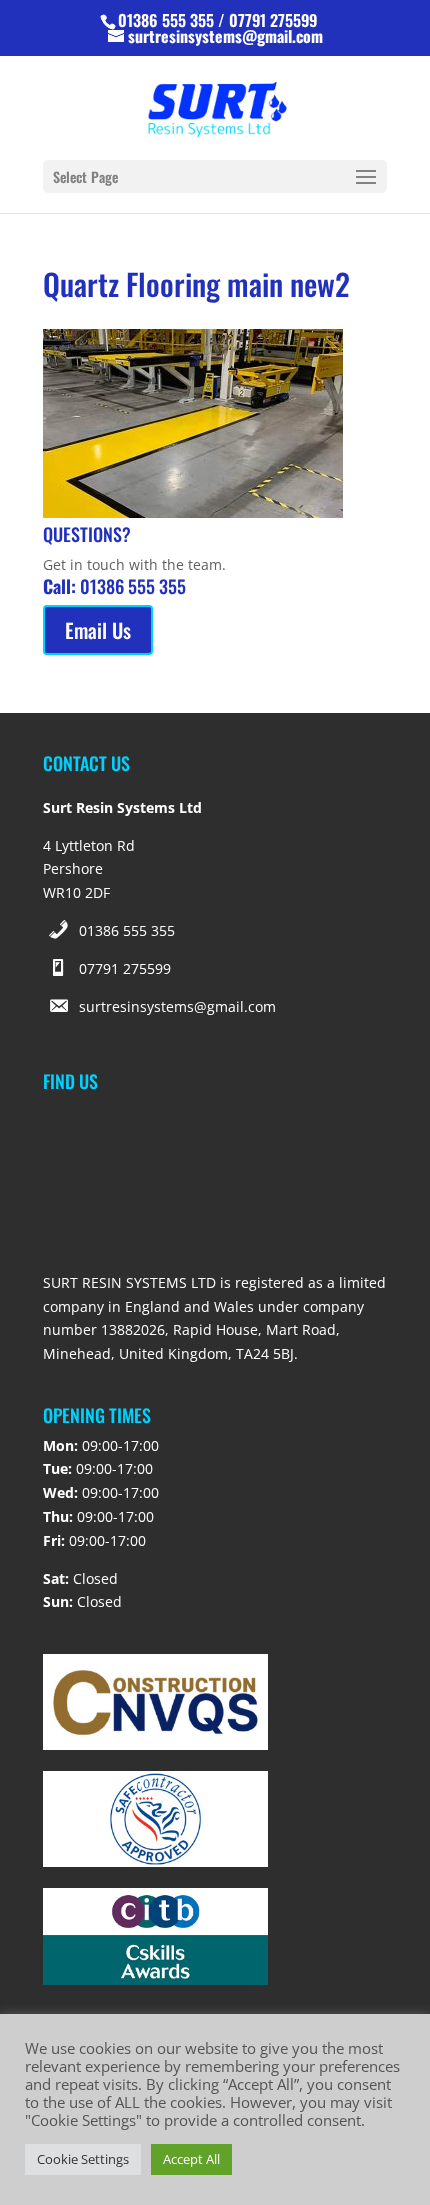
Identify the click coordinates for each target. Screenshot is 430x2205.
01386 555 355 (127, 930)
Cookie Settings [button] (83, 2159)
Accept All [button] (191, 2159)
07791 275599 (125, 968)
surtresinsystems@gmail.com (177, 1006)
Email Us (98, 630)
